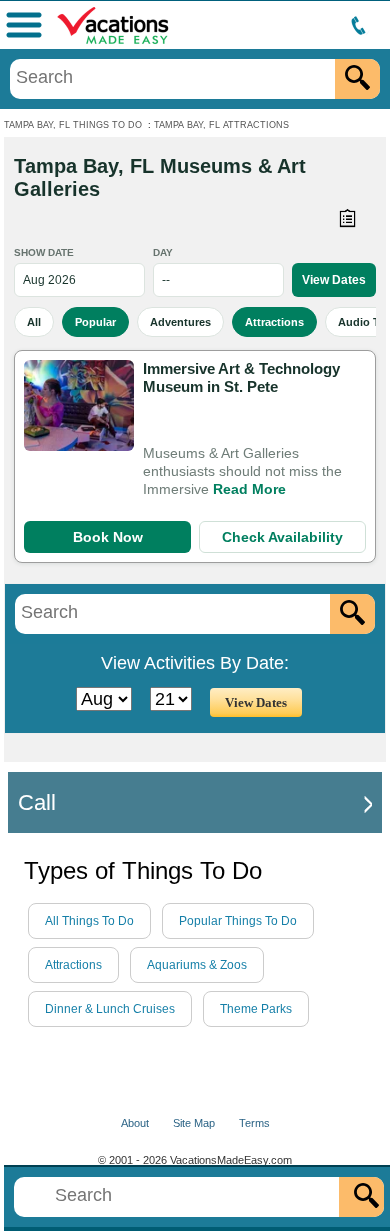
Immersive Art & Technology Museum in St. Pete (241, 377)
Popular (95, 322)
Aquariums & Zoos (197, 965)
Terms (254, 1123)
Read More (249, 489)
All (34, 322)
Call (37, 802)
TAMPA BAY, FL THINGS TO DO (73, 125)
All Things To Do (89, 921)
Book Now (108, 537)
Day (163, 252)
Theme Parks (256, 1009)
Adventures (180, 322)
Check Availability (282, 537)
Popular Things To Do (238, 921)
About (135, 1123)
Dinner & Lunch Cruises (110, 1009)
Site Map (194, 1123)
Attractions (274, 322)
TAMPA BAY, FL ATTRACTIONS (221, 125)
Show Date (44, 252)
